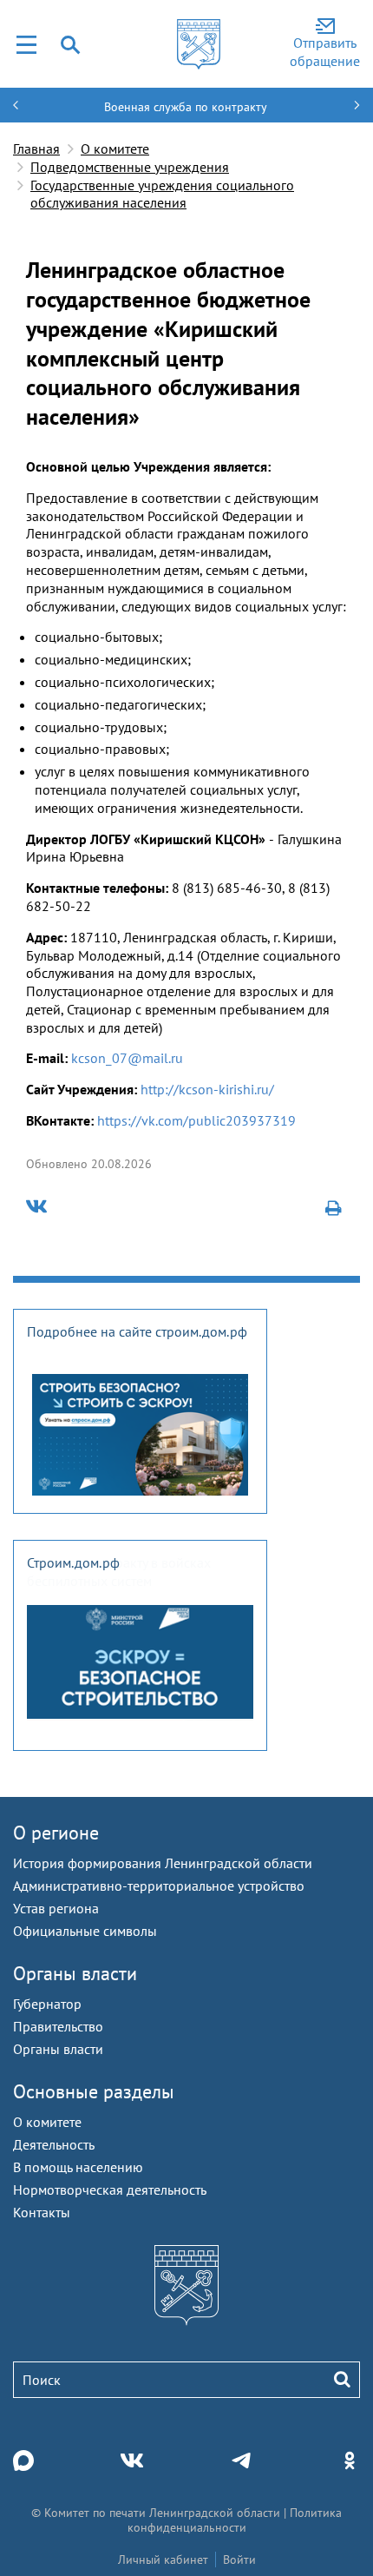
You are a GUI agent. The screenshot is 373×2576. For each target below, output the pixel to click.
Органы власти (75, 1973)
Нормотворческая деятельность (110, 2190)
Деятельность (54, 2144)
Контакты (42, 2212)
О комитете (115, 149)
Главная (36, 149)
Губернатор (47, 2004)
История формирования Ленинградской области (163, 1863)
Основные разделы (94, 2091)
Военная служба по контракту (186, 107)
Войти (239, 2559)
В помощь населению (78, 2167)
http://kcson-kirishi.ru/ (207, 1089)
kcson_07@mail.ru (129, 1058)
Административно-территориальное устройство (159, 1886)
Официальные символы (85, 1931)
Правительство (58, 2026)
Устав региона (56, 1908)
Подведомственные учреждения (130, 167)
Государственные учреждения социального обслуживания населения (162, 194)
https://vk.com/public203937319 (196, 1120)
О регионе (56, 1833)
